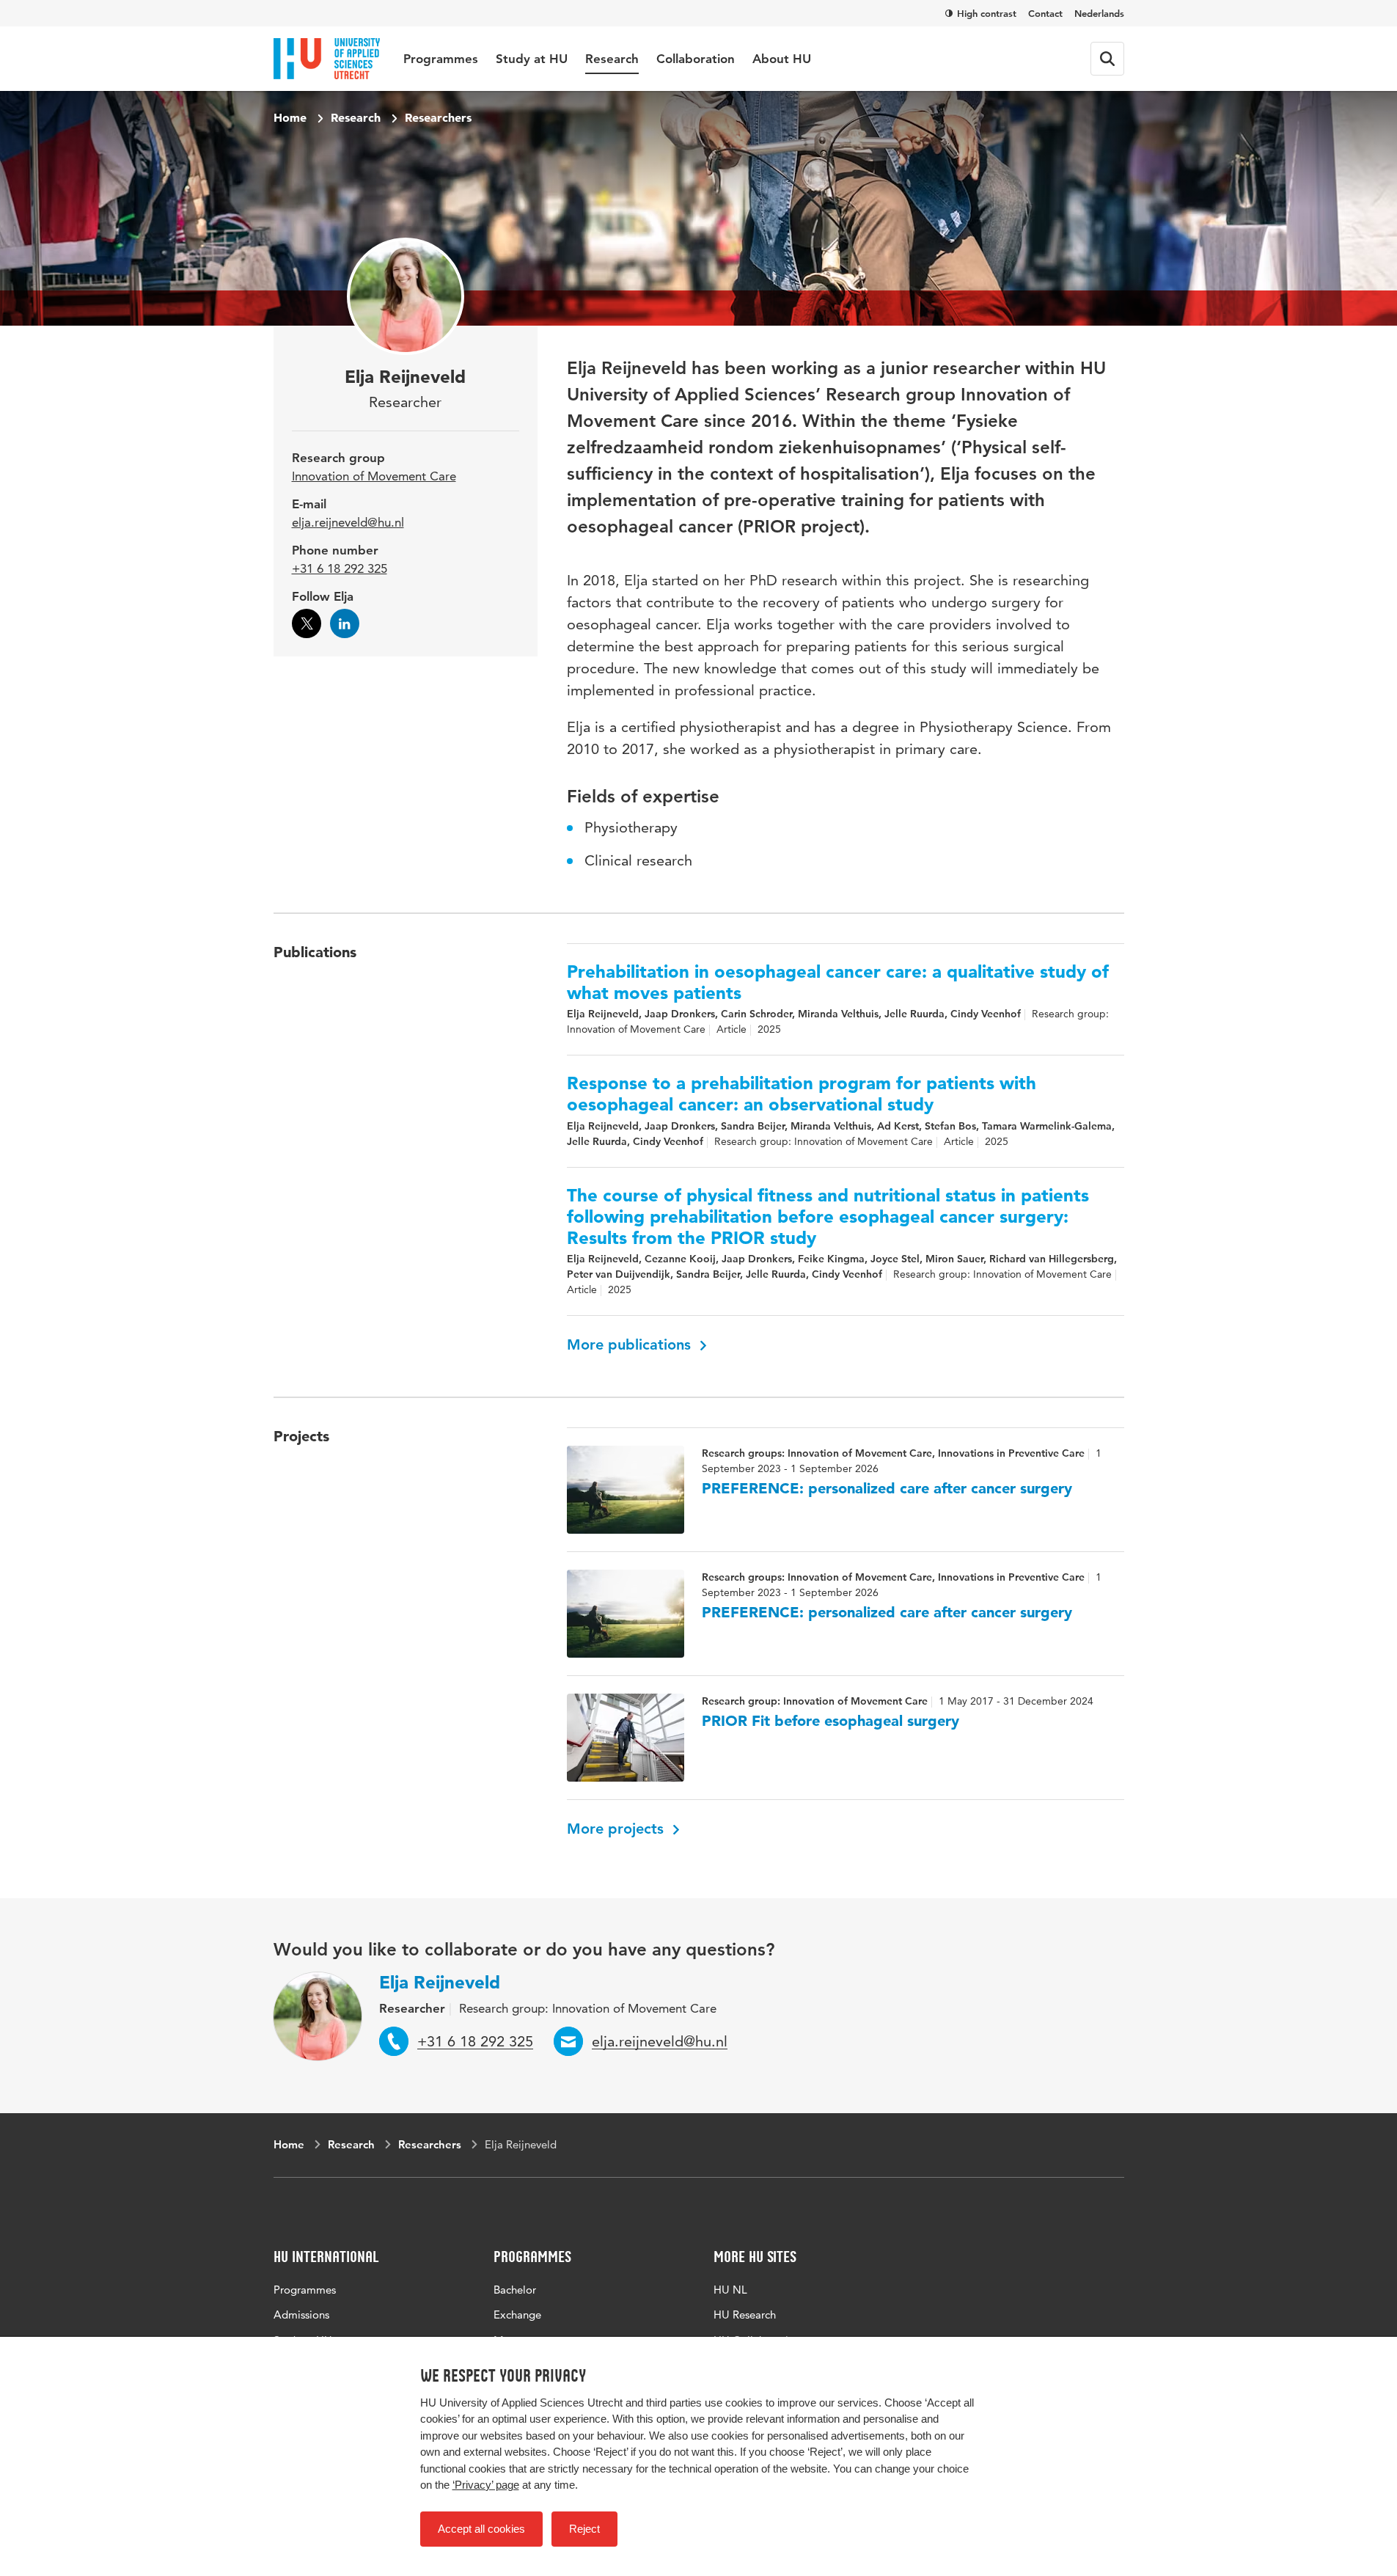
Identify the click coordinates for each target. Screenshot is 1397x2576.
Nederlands (1099, 13)
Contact (1045, 13)
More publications (631, 1344)
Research (612, 59)
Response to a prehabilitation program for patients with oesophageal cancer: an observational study (802, 1094)
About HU (782, 59)
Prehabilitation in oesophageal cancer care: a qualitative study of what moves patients (838, 983)
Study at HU (532, 59)
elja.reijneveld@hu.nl (348, 522)
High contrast (987, 13)
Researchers (438, 117)
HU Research (745, 2315)
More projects (617, 1829)
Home (290, 117)
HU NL (730, 2290)
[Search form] (1107, 59)
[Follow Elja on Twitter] (307, 623)
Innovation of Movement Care (374, 476)
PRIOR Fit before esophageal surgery (830, 1721)
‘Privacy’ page (486, 2485)
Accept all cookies (481, 2529)
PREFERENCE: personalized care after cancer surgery (887, 1488)
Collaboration (696, 59)
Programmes (441, 59)
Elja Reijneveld (440, 1982)
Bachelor (515, 2290)
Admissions (301, 2315)
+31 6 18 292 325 (340, 568)
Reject (584, 2529)
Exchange (517, 2315)
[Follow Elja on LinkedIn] (345, 623)
